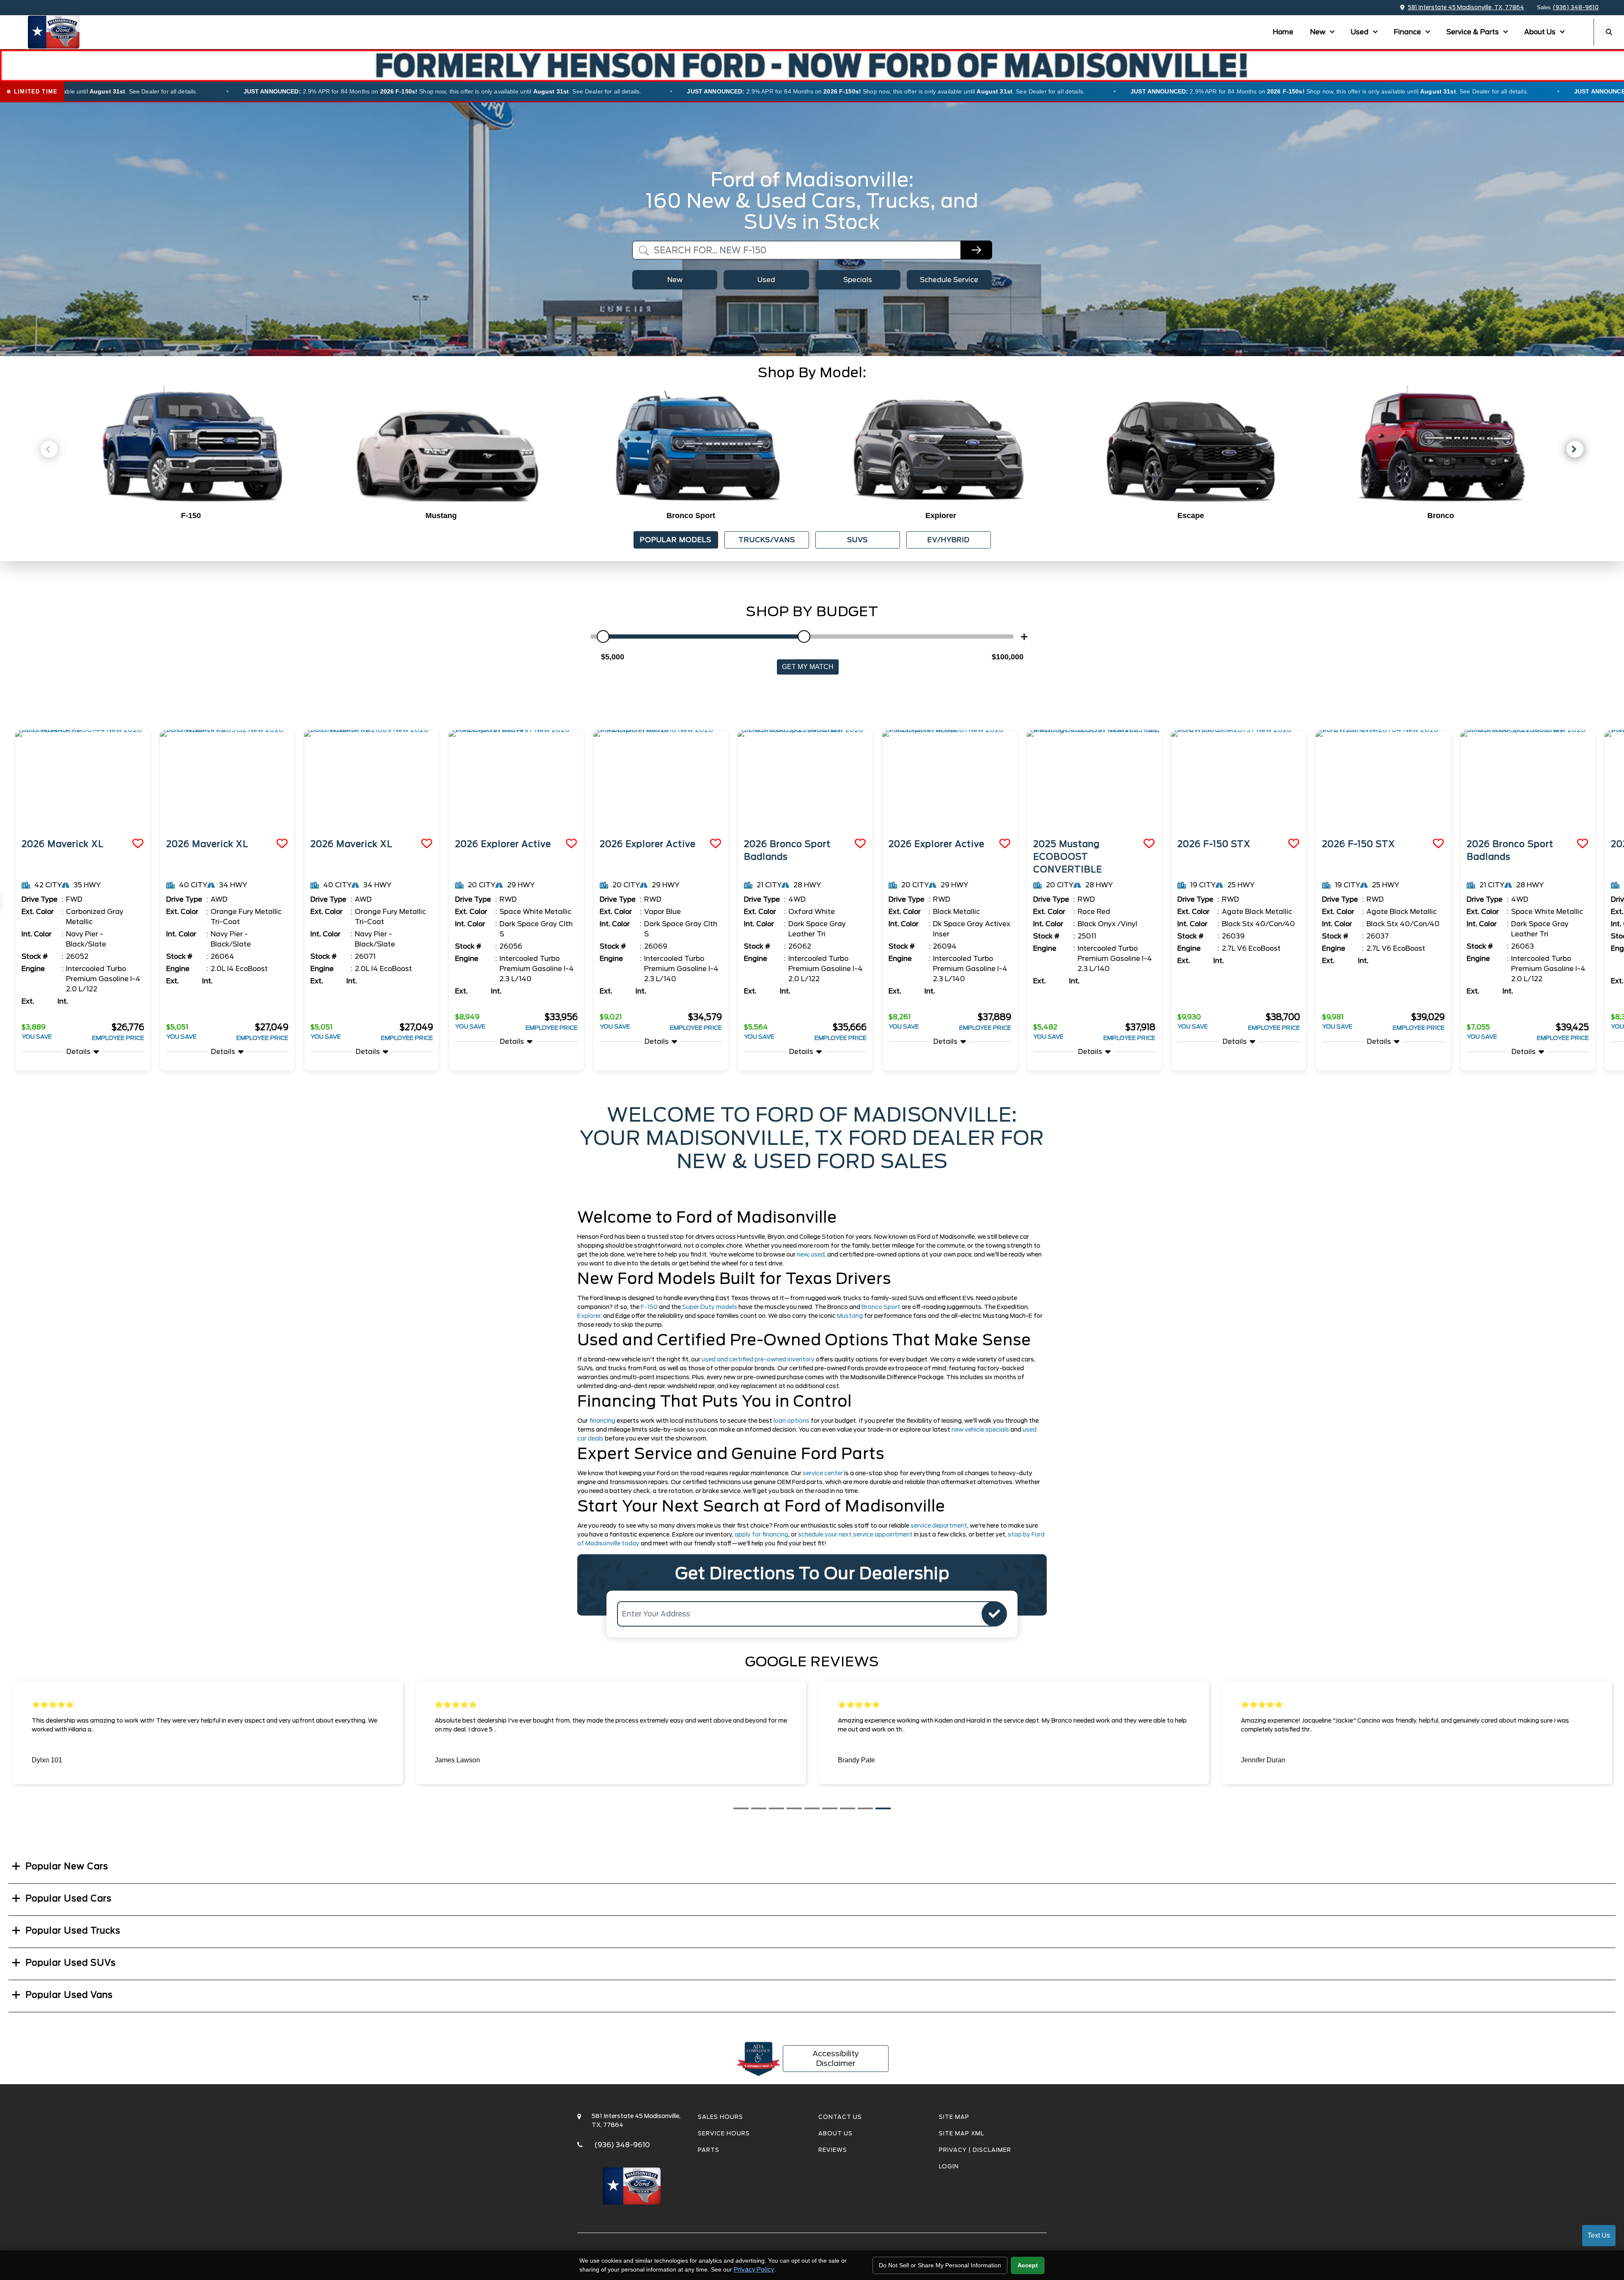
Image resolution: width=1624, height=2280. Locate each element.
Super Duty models (710, 1307)
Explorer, (590, 1316)
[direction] (994, 1614)
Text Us (1599, 2235)
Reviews (833, 2150)
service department (939, 1525)
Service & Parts (1473, 32)
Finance (1408, 32)
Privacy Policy (754, 2269)
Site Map (954, 2117)
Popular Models (676, 540)
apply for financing (761, 1534)
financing (602, 1421)
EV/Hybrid (949, 540)
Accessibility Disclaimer (836, 2058)
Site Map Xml (962, 2133)
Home (1283, 32)
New (1319, 32)
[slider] (603, 637)
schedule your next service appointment (855, 1534)
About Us (1541, 32)
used (818, 1254)
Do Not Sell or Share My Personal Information (940, 2265)
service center (823, 1473)
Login (949, 2166)
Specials (858, 280)
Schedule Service (949, 280)
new (802, 1254)
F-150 (650, 1307)
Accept (1028, 2265)
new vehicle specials (980, 1429)
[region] (812, 92)
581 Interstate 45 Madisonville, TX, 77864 (1466, 7)
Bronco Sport (882, 1307)
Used (1361, 32)
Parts (709, 2150)
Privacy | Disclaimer (975, 2150)
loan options (791, 1421)
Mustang (850, 1316)
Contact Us (840, 2117)
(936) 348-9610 (1576, 7)
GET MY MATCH (808, 667)
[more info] (83, 781)
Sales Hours (720, 2117)
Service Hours (724, 2133)
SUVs (857, 540)
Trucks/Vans (767, 540)
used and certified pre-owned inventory (758, 1359)
